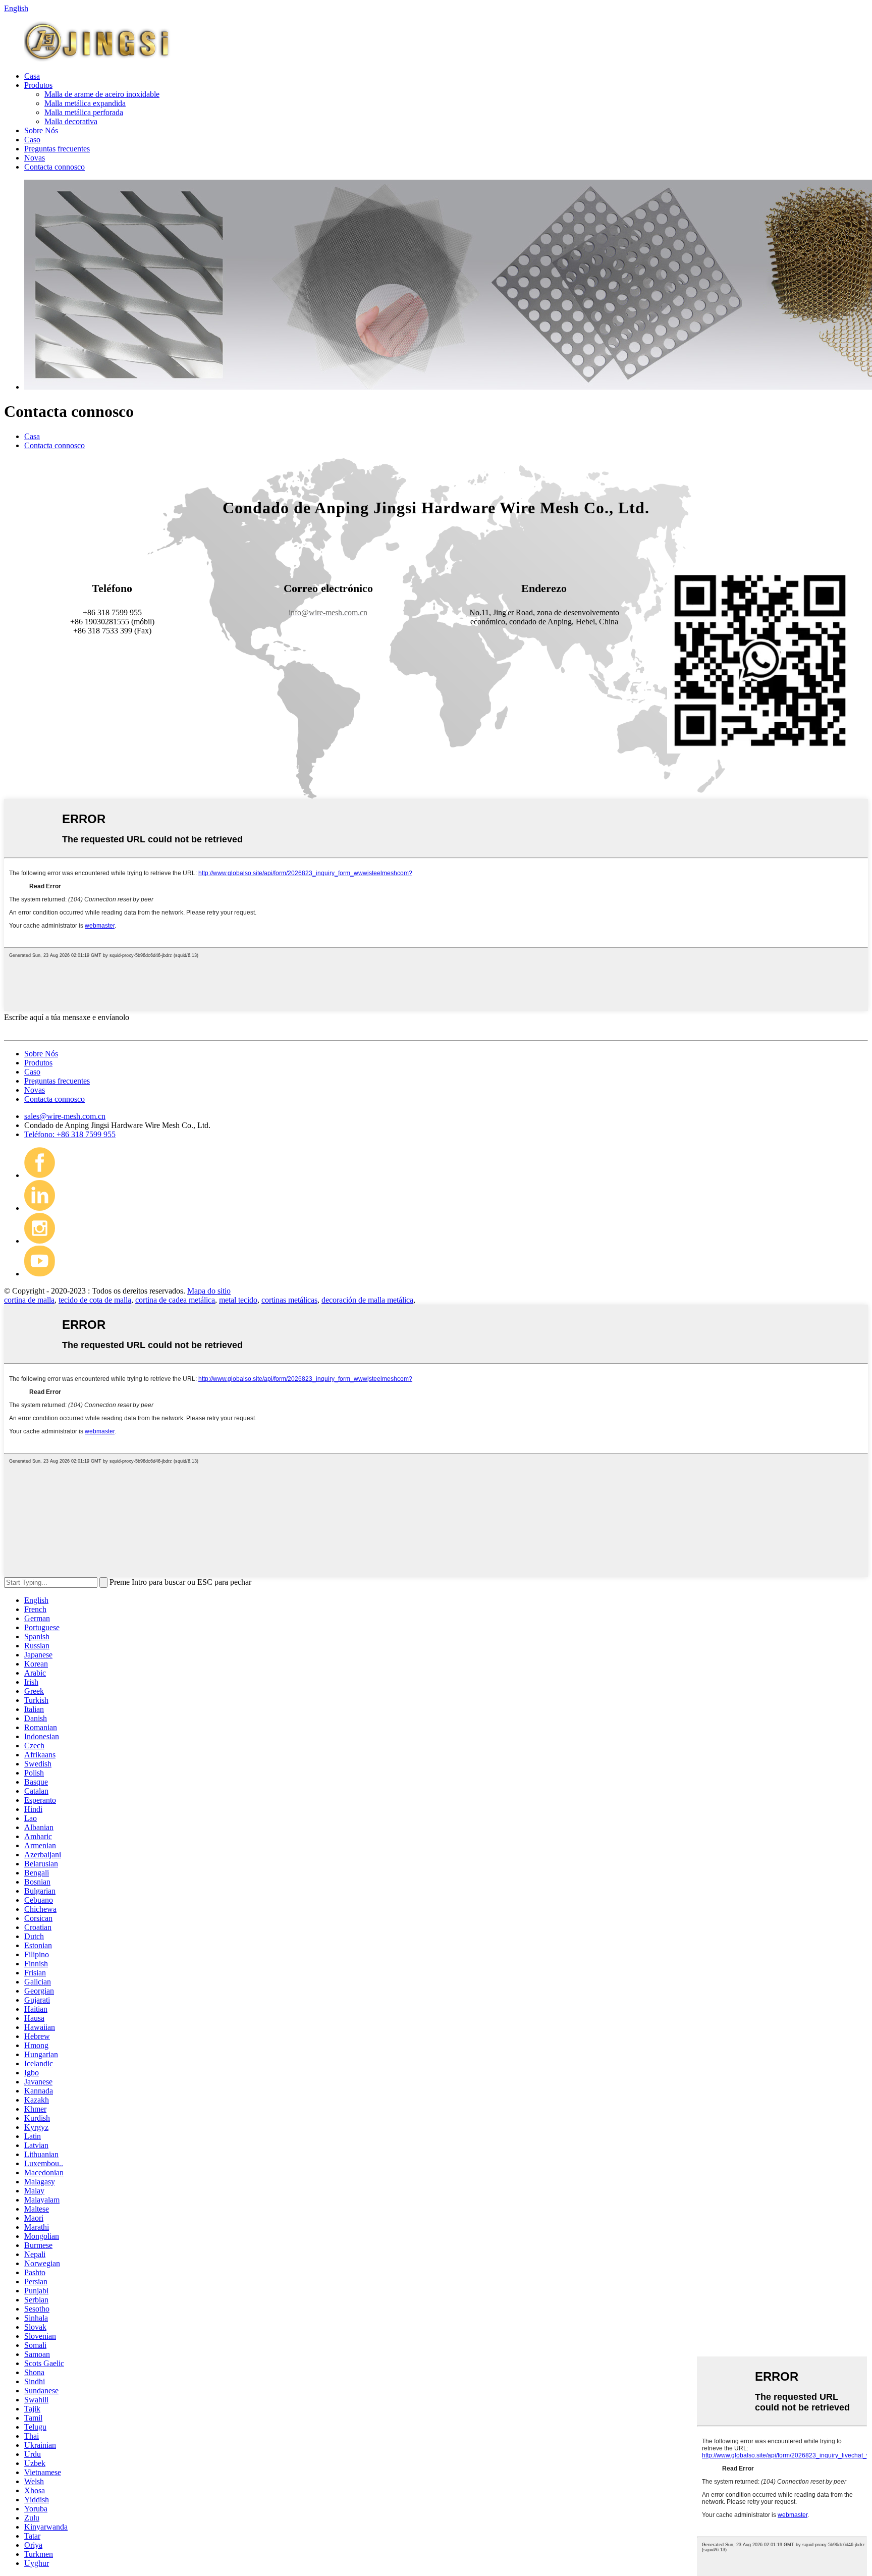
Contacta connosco (54, 167)
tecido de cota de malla (95, 1300)
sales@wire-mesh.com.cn (65, 1116)
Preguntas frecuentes (57, 149)
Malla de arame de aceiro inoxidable (102, 94)
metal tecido (238, 1300)
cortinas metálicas (289, 1300)
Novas (35, 158)
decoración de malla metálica (367, 1300)
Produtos (38, 85)
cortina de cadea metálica (175, 1300)
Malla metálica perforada (84, 112)
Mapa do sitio (209, 1291)
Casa (32, 76)
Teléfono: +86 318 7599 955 (70, 1134)
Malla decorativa (71, 121)
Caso (32, 140)
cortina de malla (29, 1300)
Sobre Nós (41, 130)
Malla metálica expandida (85, 103)
